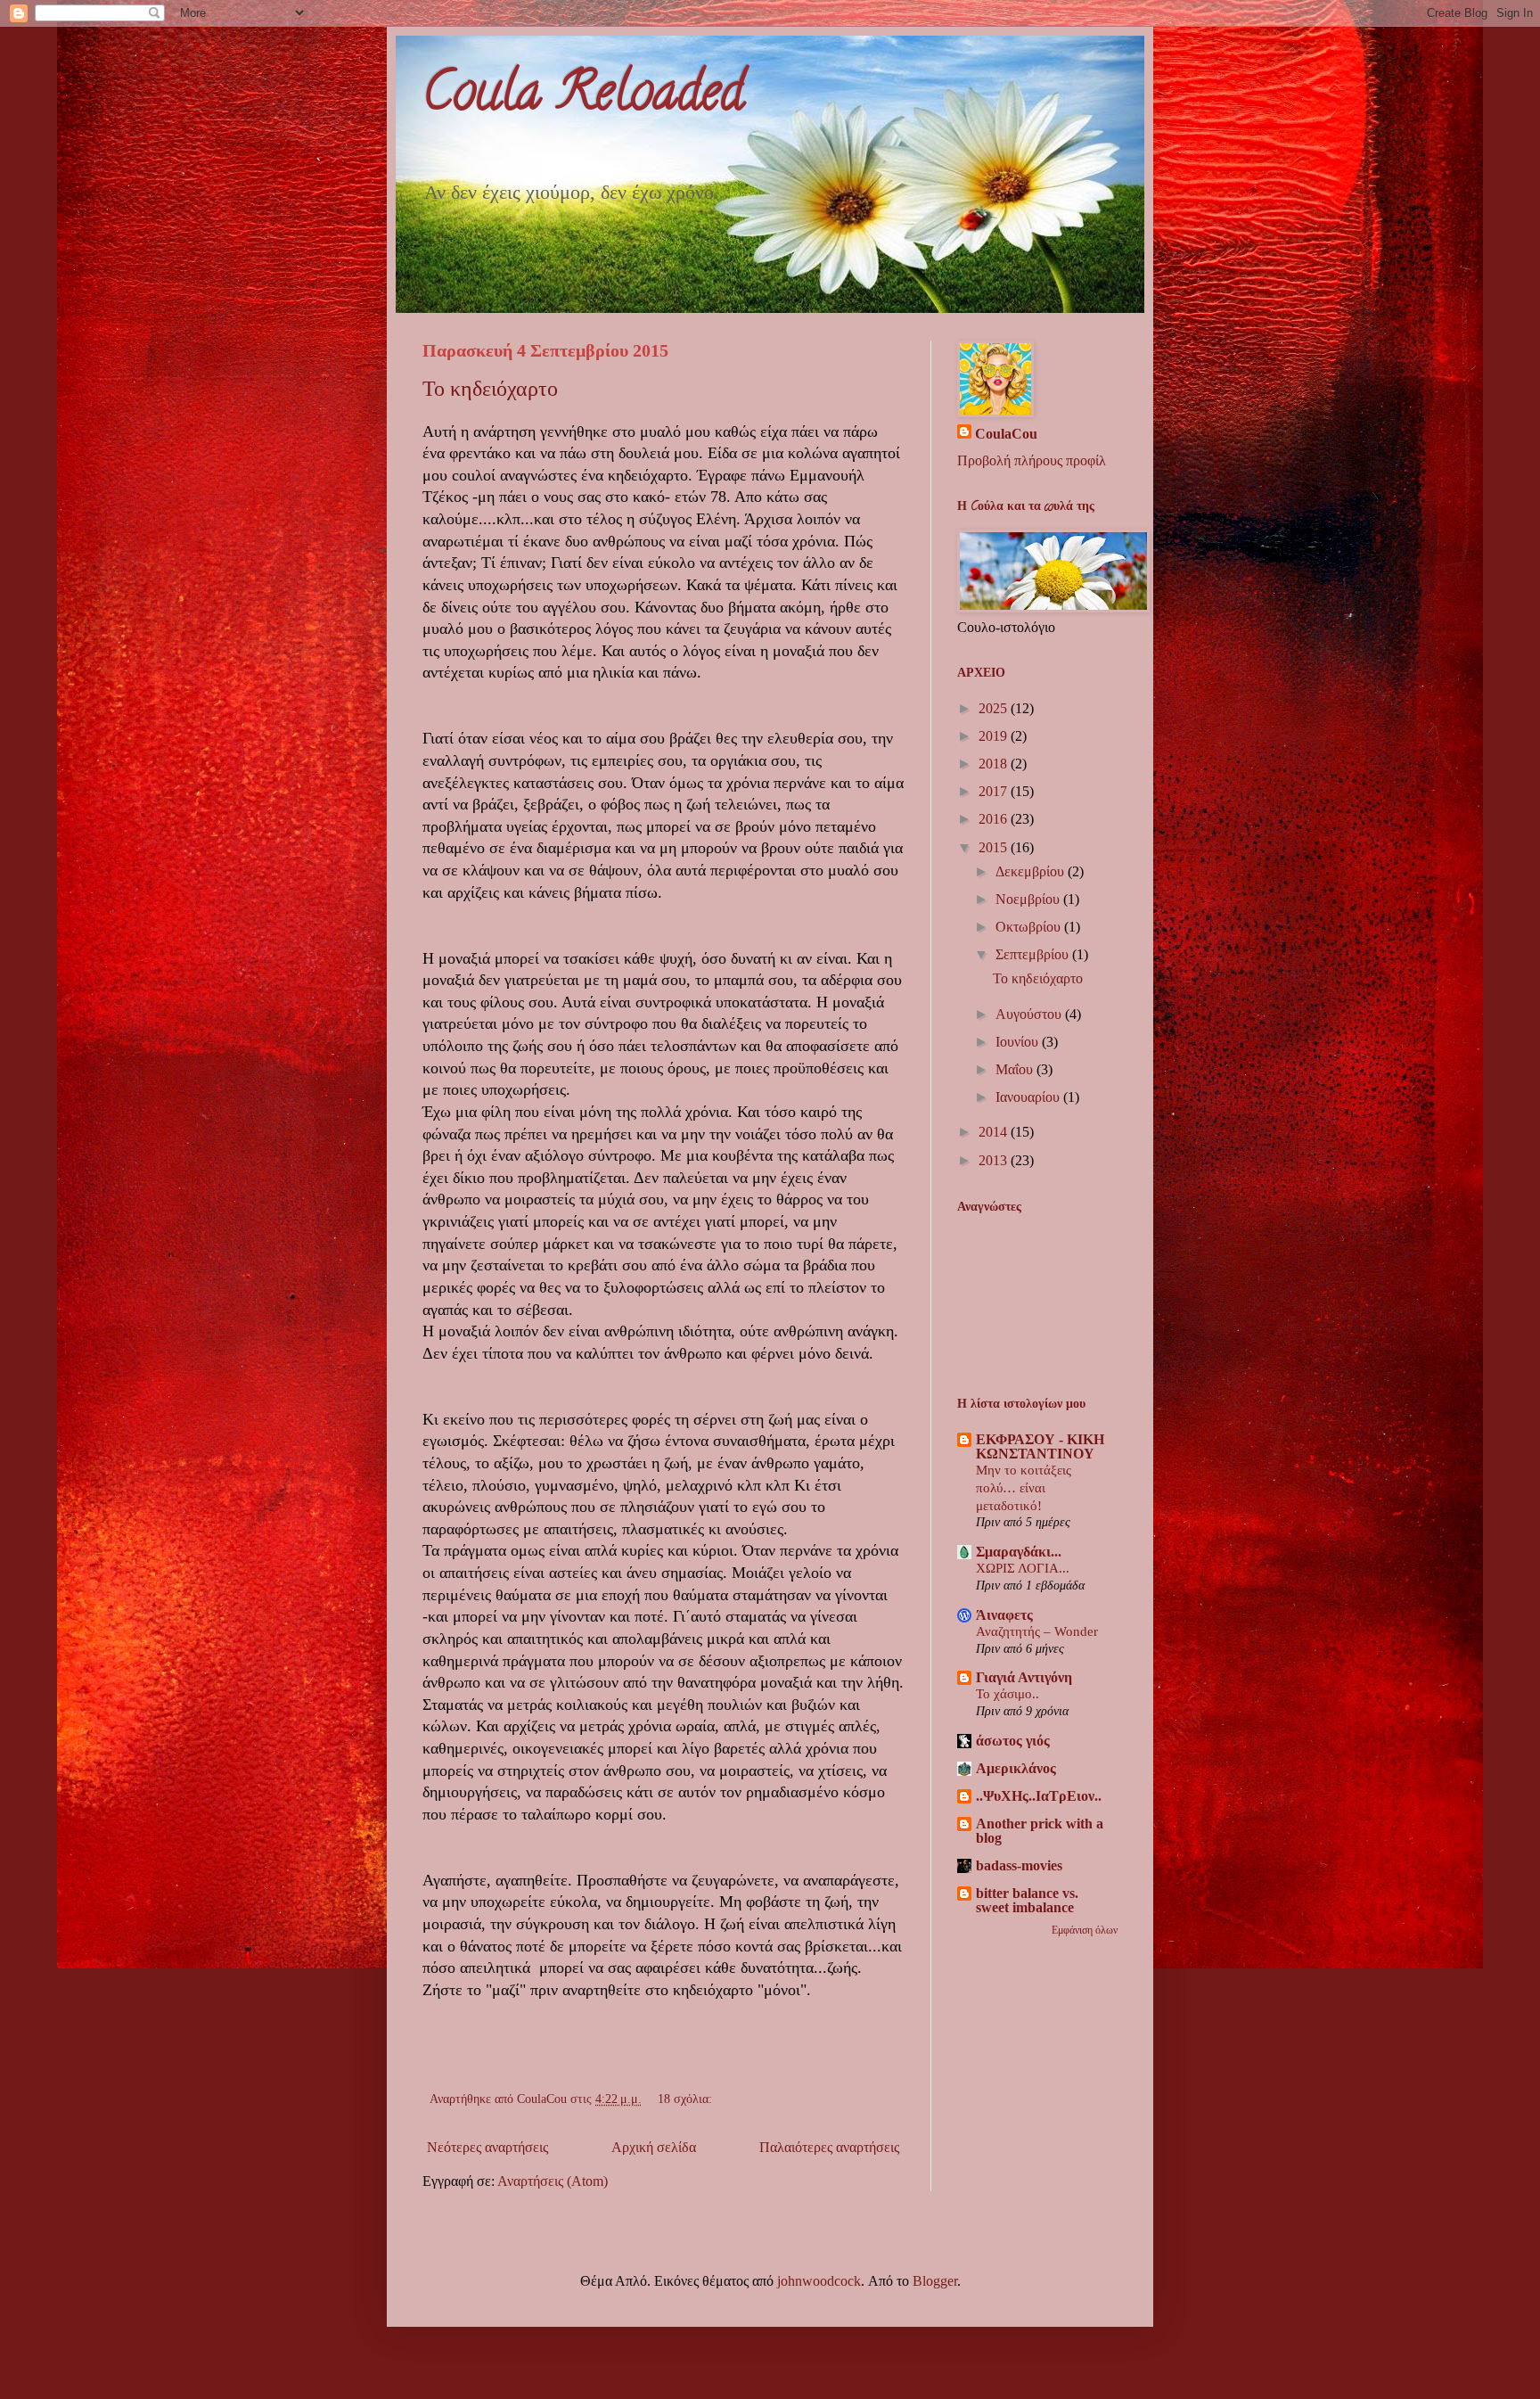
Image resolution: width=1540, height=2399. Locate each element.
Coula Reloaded (583, 97)
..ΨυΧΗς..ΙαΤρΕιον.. (1039, 1796)
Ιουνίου (1019, 1042)
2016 (995, 819)
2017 (995, 791)
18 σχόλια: (687, 2099)
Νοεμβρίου (1029, 899)
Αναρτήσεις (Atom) (553, 2181)
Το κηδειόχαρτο (490, 389)
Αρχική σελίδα (654, 2147)
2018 (995, 764)
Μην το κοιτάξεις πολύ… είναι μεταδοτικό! (1024, 1487)
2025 (995, 708)
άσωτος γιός (1013, 1741)
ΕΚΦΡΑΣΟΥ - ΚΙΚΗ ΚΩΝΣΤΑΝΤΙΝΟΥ (1040, 1446)
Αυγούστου (1030, 1014)
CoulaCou (1006, 434)
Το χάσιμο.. (1008, 1693)
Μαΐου (1016, 1069)
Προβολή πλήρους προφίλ (1032, 460)
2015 (995, 847)
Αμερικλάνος (1016, 1768)
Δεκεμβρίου (1032, 871)
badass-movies (1019, 1865)
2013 (995, 1160)
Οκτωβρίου (1030, 927)
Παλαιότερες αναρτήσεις (829, 2147)
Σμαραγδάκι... (1019, 1552)
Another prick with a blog (1040, 1831)
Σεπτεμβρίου (1034, 954)
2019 (995, 736)
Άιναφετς (1004, 1615)
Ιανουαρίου (1029, 1097)
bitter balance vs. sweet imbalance (1027, 1900)
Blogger (935, 2281)
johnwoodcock (819, 2281)
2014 (995, 1132)
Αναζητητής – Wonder (1037, 1631)
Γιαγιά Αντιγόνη (1024, 1677)
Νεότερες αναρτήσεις (487, 2147)
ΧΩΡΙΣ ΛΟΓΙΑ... (1023, 1568)
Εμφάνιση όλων (1085, 1930)
